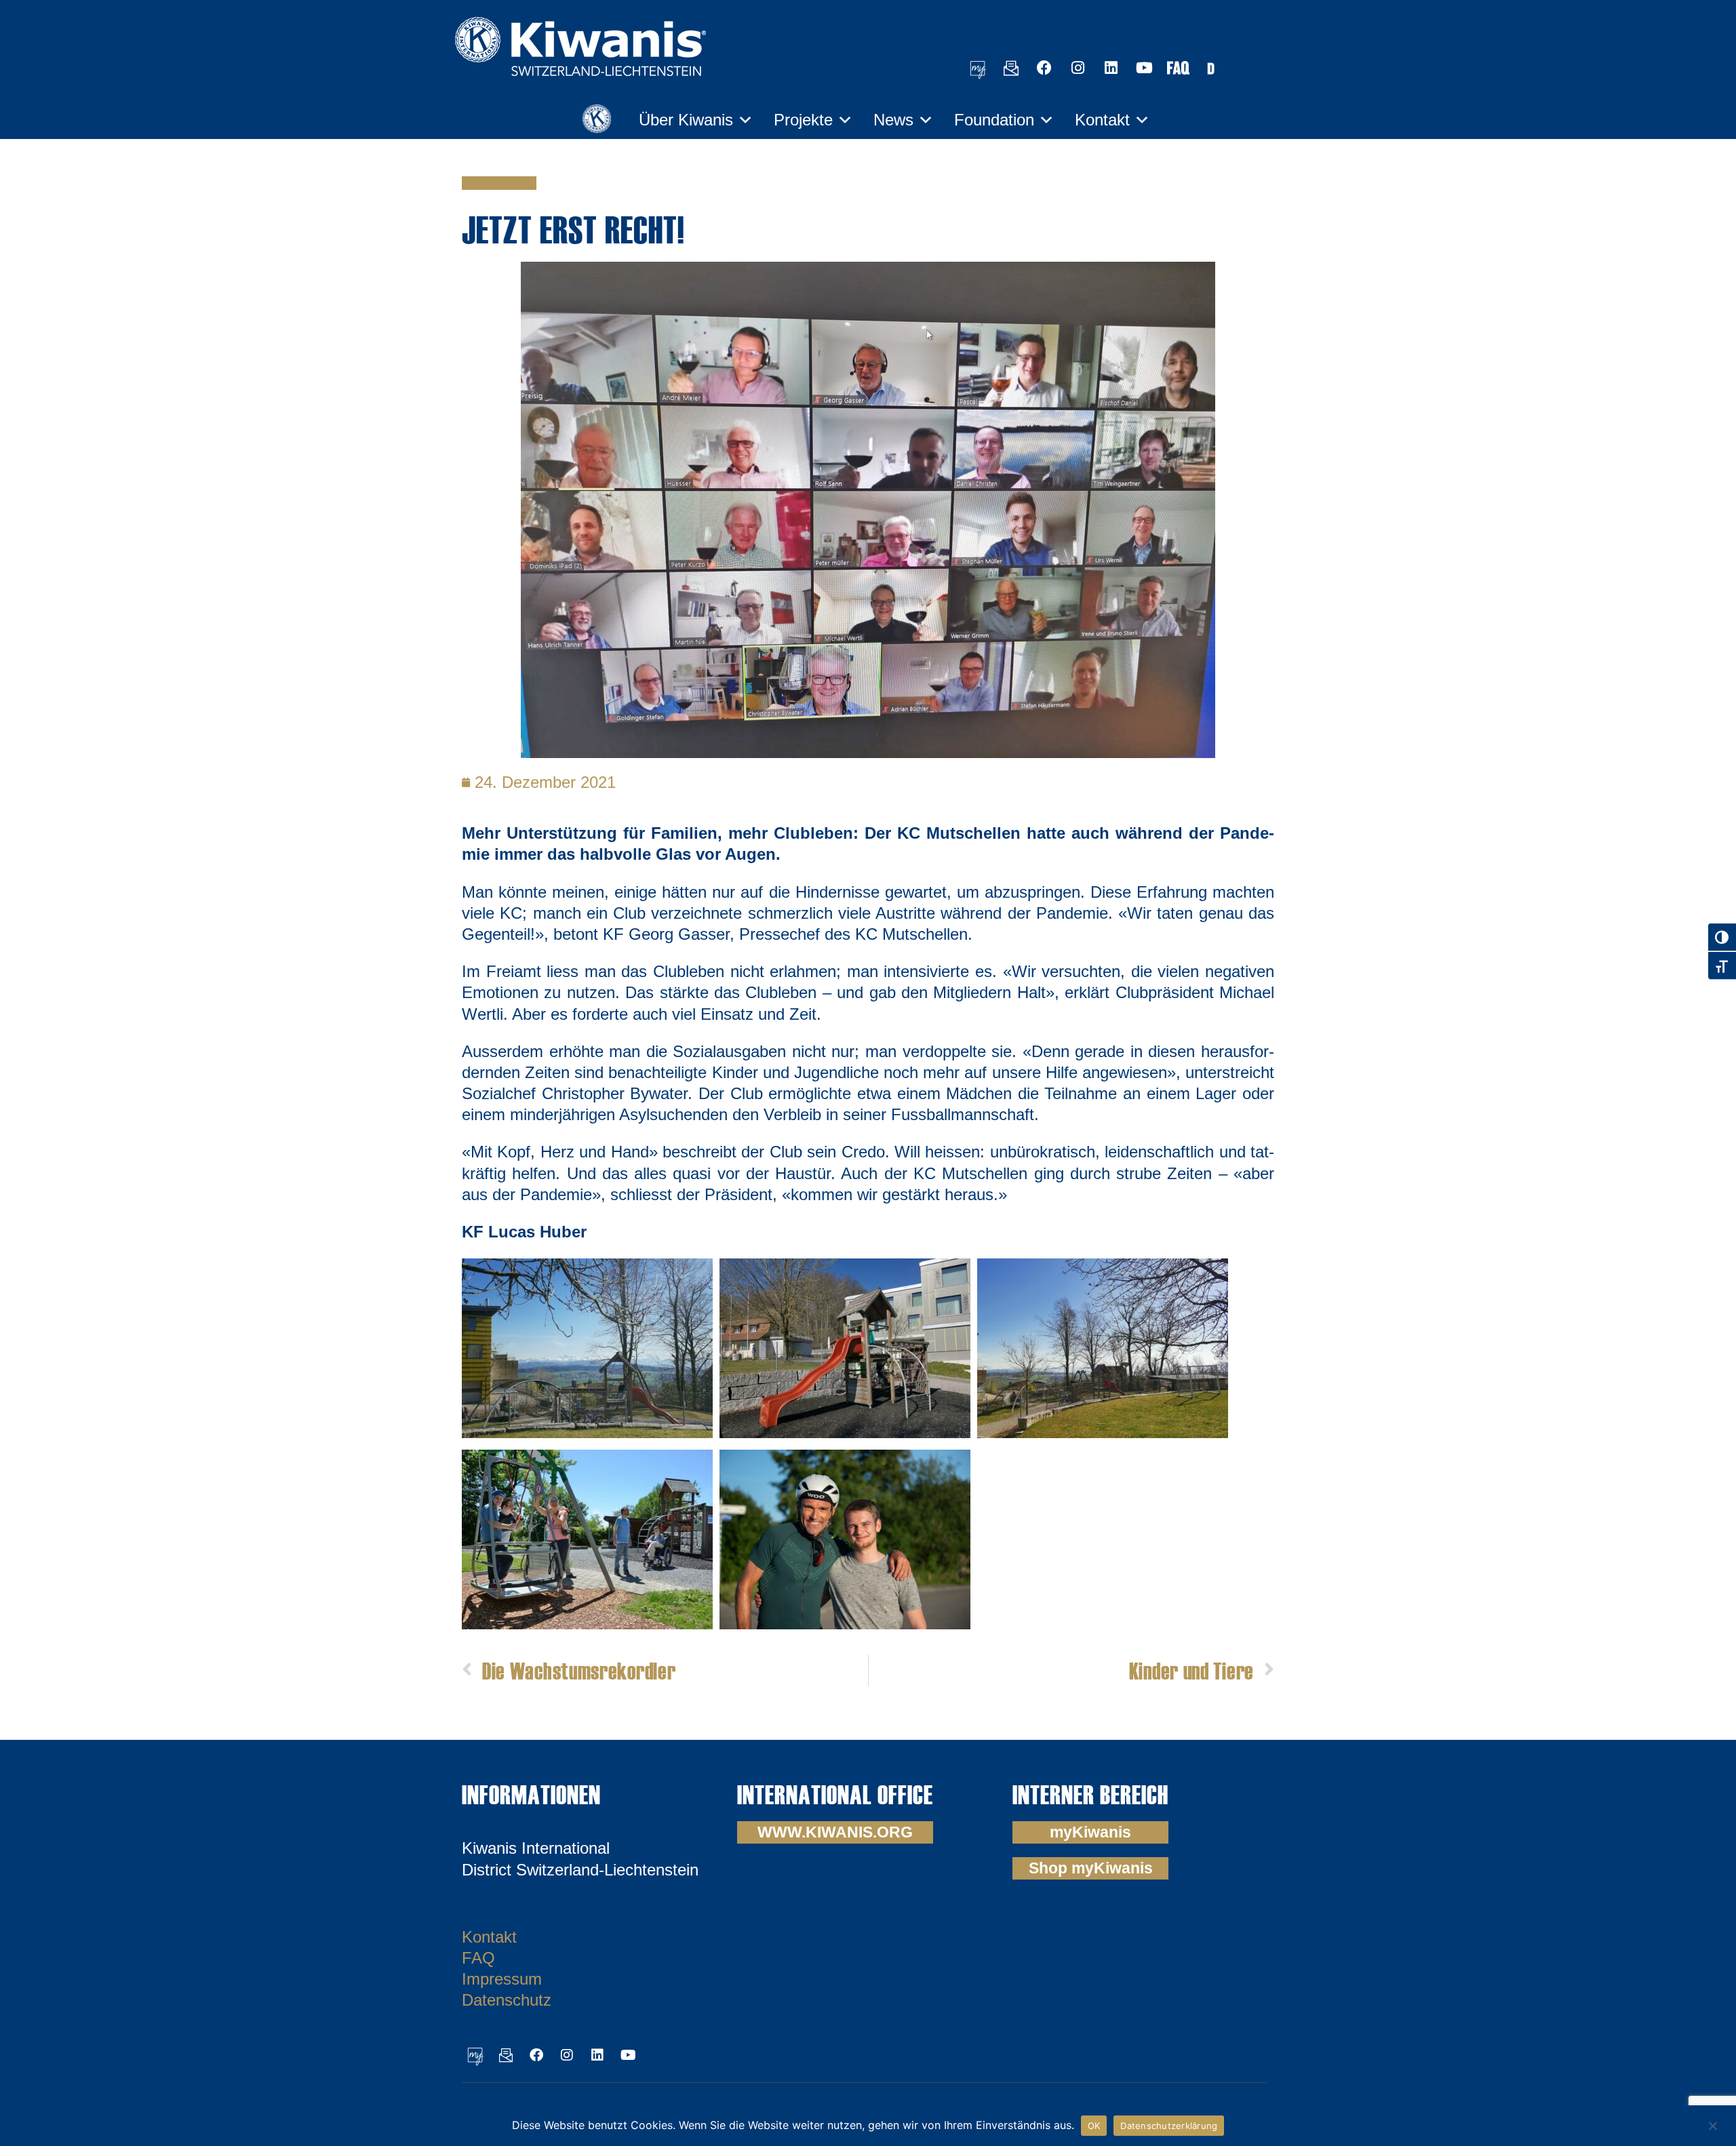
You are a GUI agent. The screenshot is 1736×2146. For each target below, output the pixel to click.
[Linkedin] (1111, 68)
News (893, 120)
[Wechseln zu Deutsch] (1210, 67)
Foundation (994, 120)
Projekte (803, 120)
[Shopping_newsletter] (1011, 68)
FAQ (478, 1958)
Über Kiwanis (686, 120)
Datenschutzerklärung (1169, 2126)
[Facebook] (1044, 68)
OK (1094, 2126)
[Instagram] (1078, 68)
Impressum (502, 1979)
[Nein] (1712, 2124)
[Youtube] (1144, 68)
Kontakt (1102, 120)
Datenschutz (507, 2000)
